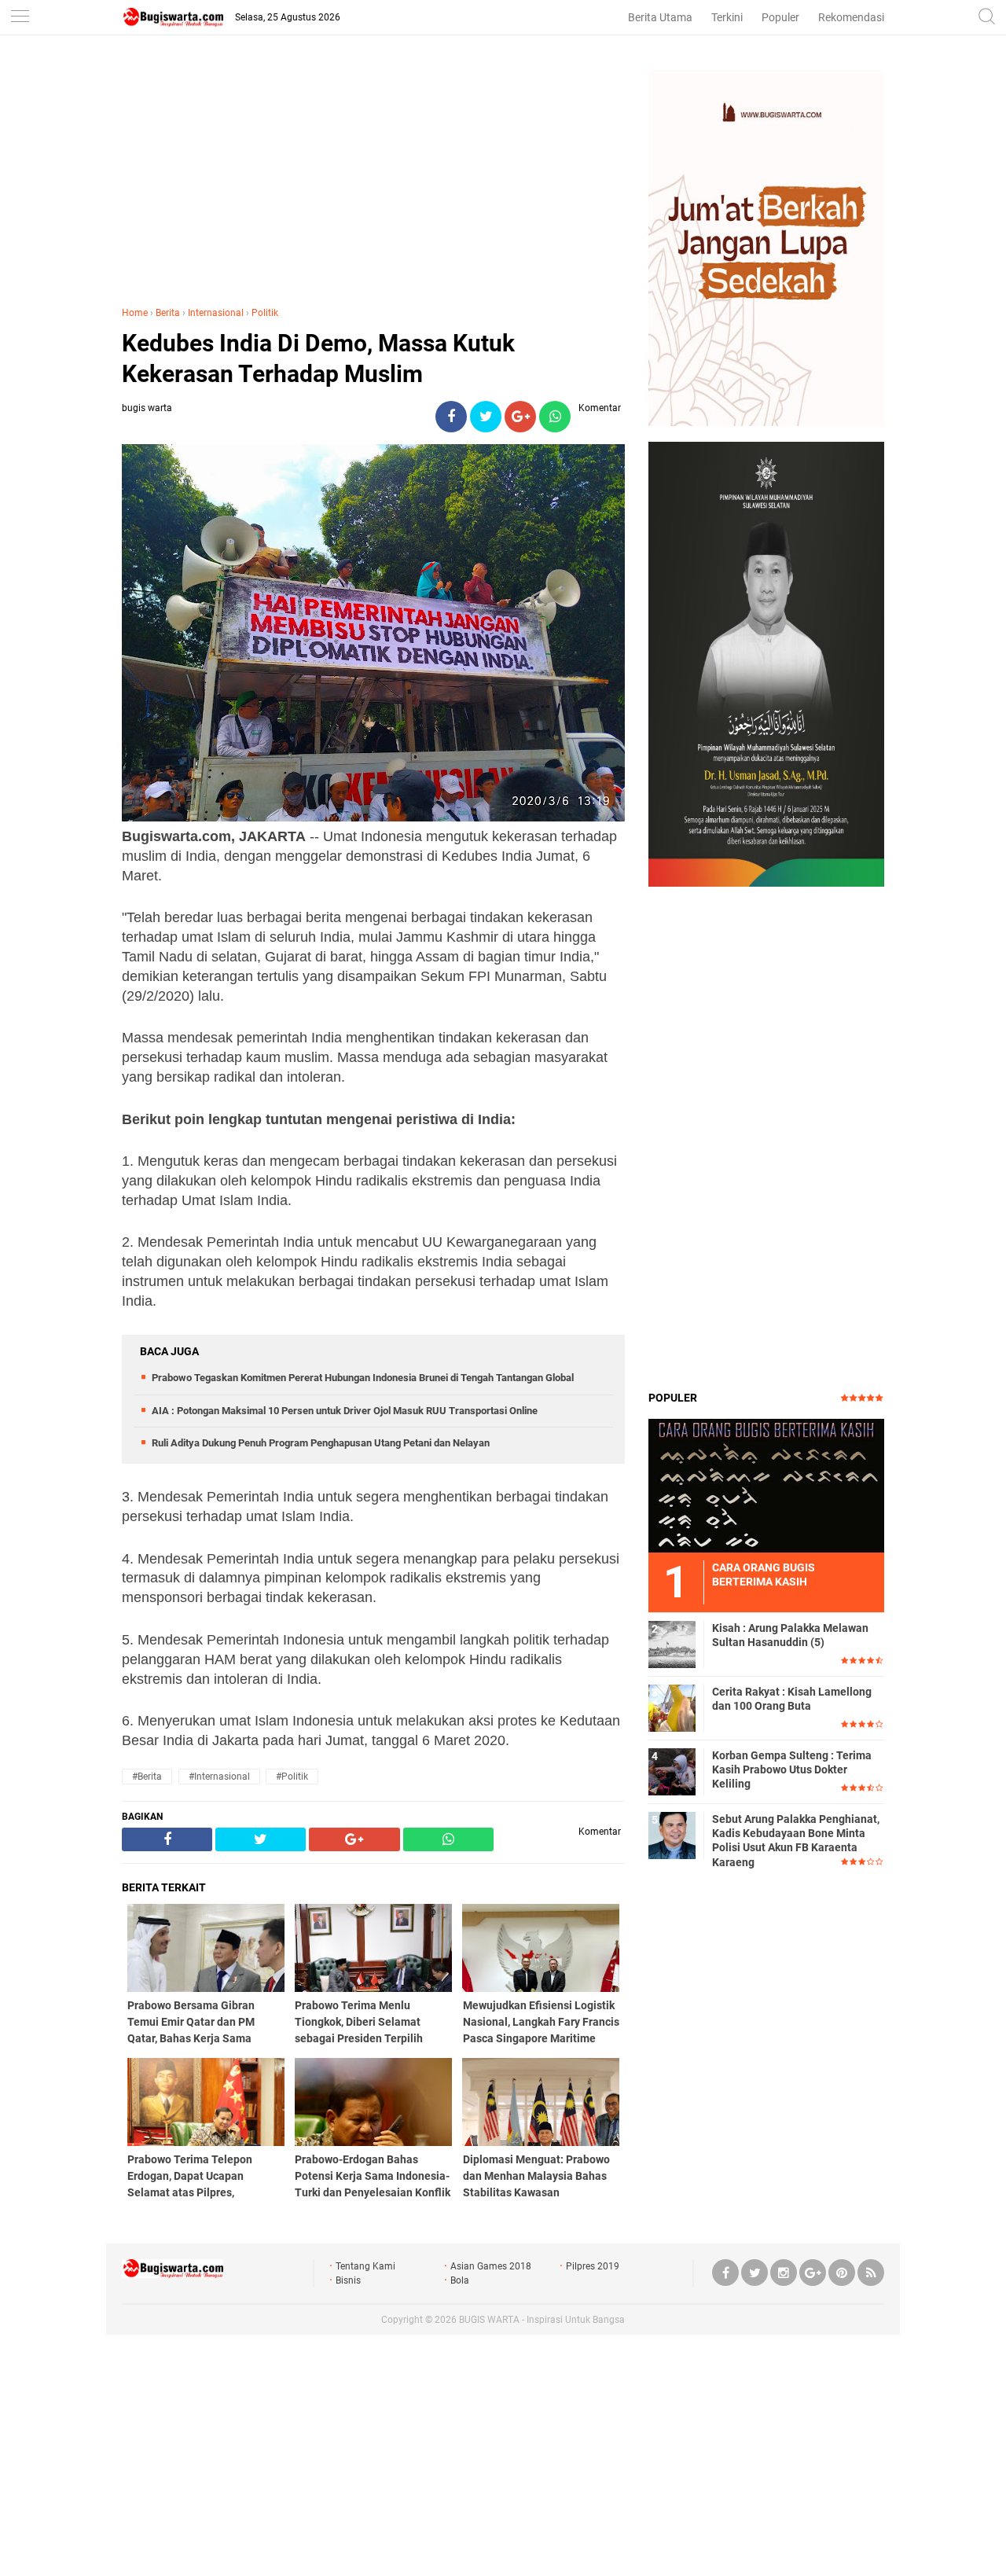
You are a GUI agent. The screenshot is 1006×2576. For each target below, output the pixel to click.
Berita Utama (660, 17)
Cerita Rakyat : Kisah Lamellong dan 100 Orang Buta (792, 1699)
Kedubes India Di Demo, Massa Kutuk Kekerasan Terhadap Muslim (318, 358)
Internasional (216, 313)
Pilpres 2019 (593, 2266)
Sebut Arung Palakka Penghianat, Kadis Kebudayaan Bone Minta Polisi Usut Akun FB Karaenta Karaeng (796, 1841)
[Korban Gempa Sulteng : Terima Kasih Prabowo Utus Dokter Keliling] (672, 1771)
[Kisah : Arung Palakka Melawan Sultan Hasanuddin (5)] (672, 1644)
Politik (265, 313)
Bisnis (348, 2280)
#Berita (147, 1777)
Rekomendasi (851, 17)
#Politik (292, 1777)
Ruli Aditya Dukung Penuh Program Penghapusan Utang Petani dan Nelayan (321, 1443)
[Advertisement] (373, 180)
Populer (780, 17)
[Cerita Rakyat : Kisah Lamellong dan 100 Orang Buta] (672, 1707)
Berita (168, 313)
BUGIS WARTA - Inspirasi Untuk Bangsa (542, 2320)
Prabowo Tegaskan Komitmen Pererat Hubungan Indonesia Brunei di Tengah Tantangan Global (363, 1378)
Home (135, 313)
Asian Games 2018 (491, 2266)
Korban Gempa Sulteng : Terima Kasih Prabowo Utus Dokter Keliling (792, 1769)
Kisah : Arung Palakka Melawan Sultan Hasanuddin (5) (790, 1635)
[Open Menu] (20, 18)
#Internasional (219, 1777)
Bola (460, 2280)
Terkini (727, 17)
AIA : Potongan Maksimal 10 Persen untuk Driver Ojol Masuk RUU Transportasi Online (345, 1411)
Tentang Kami (365, 2266)
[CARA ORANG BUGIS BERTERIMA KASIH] (766, 1485)
